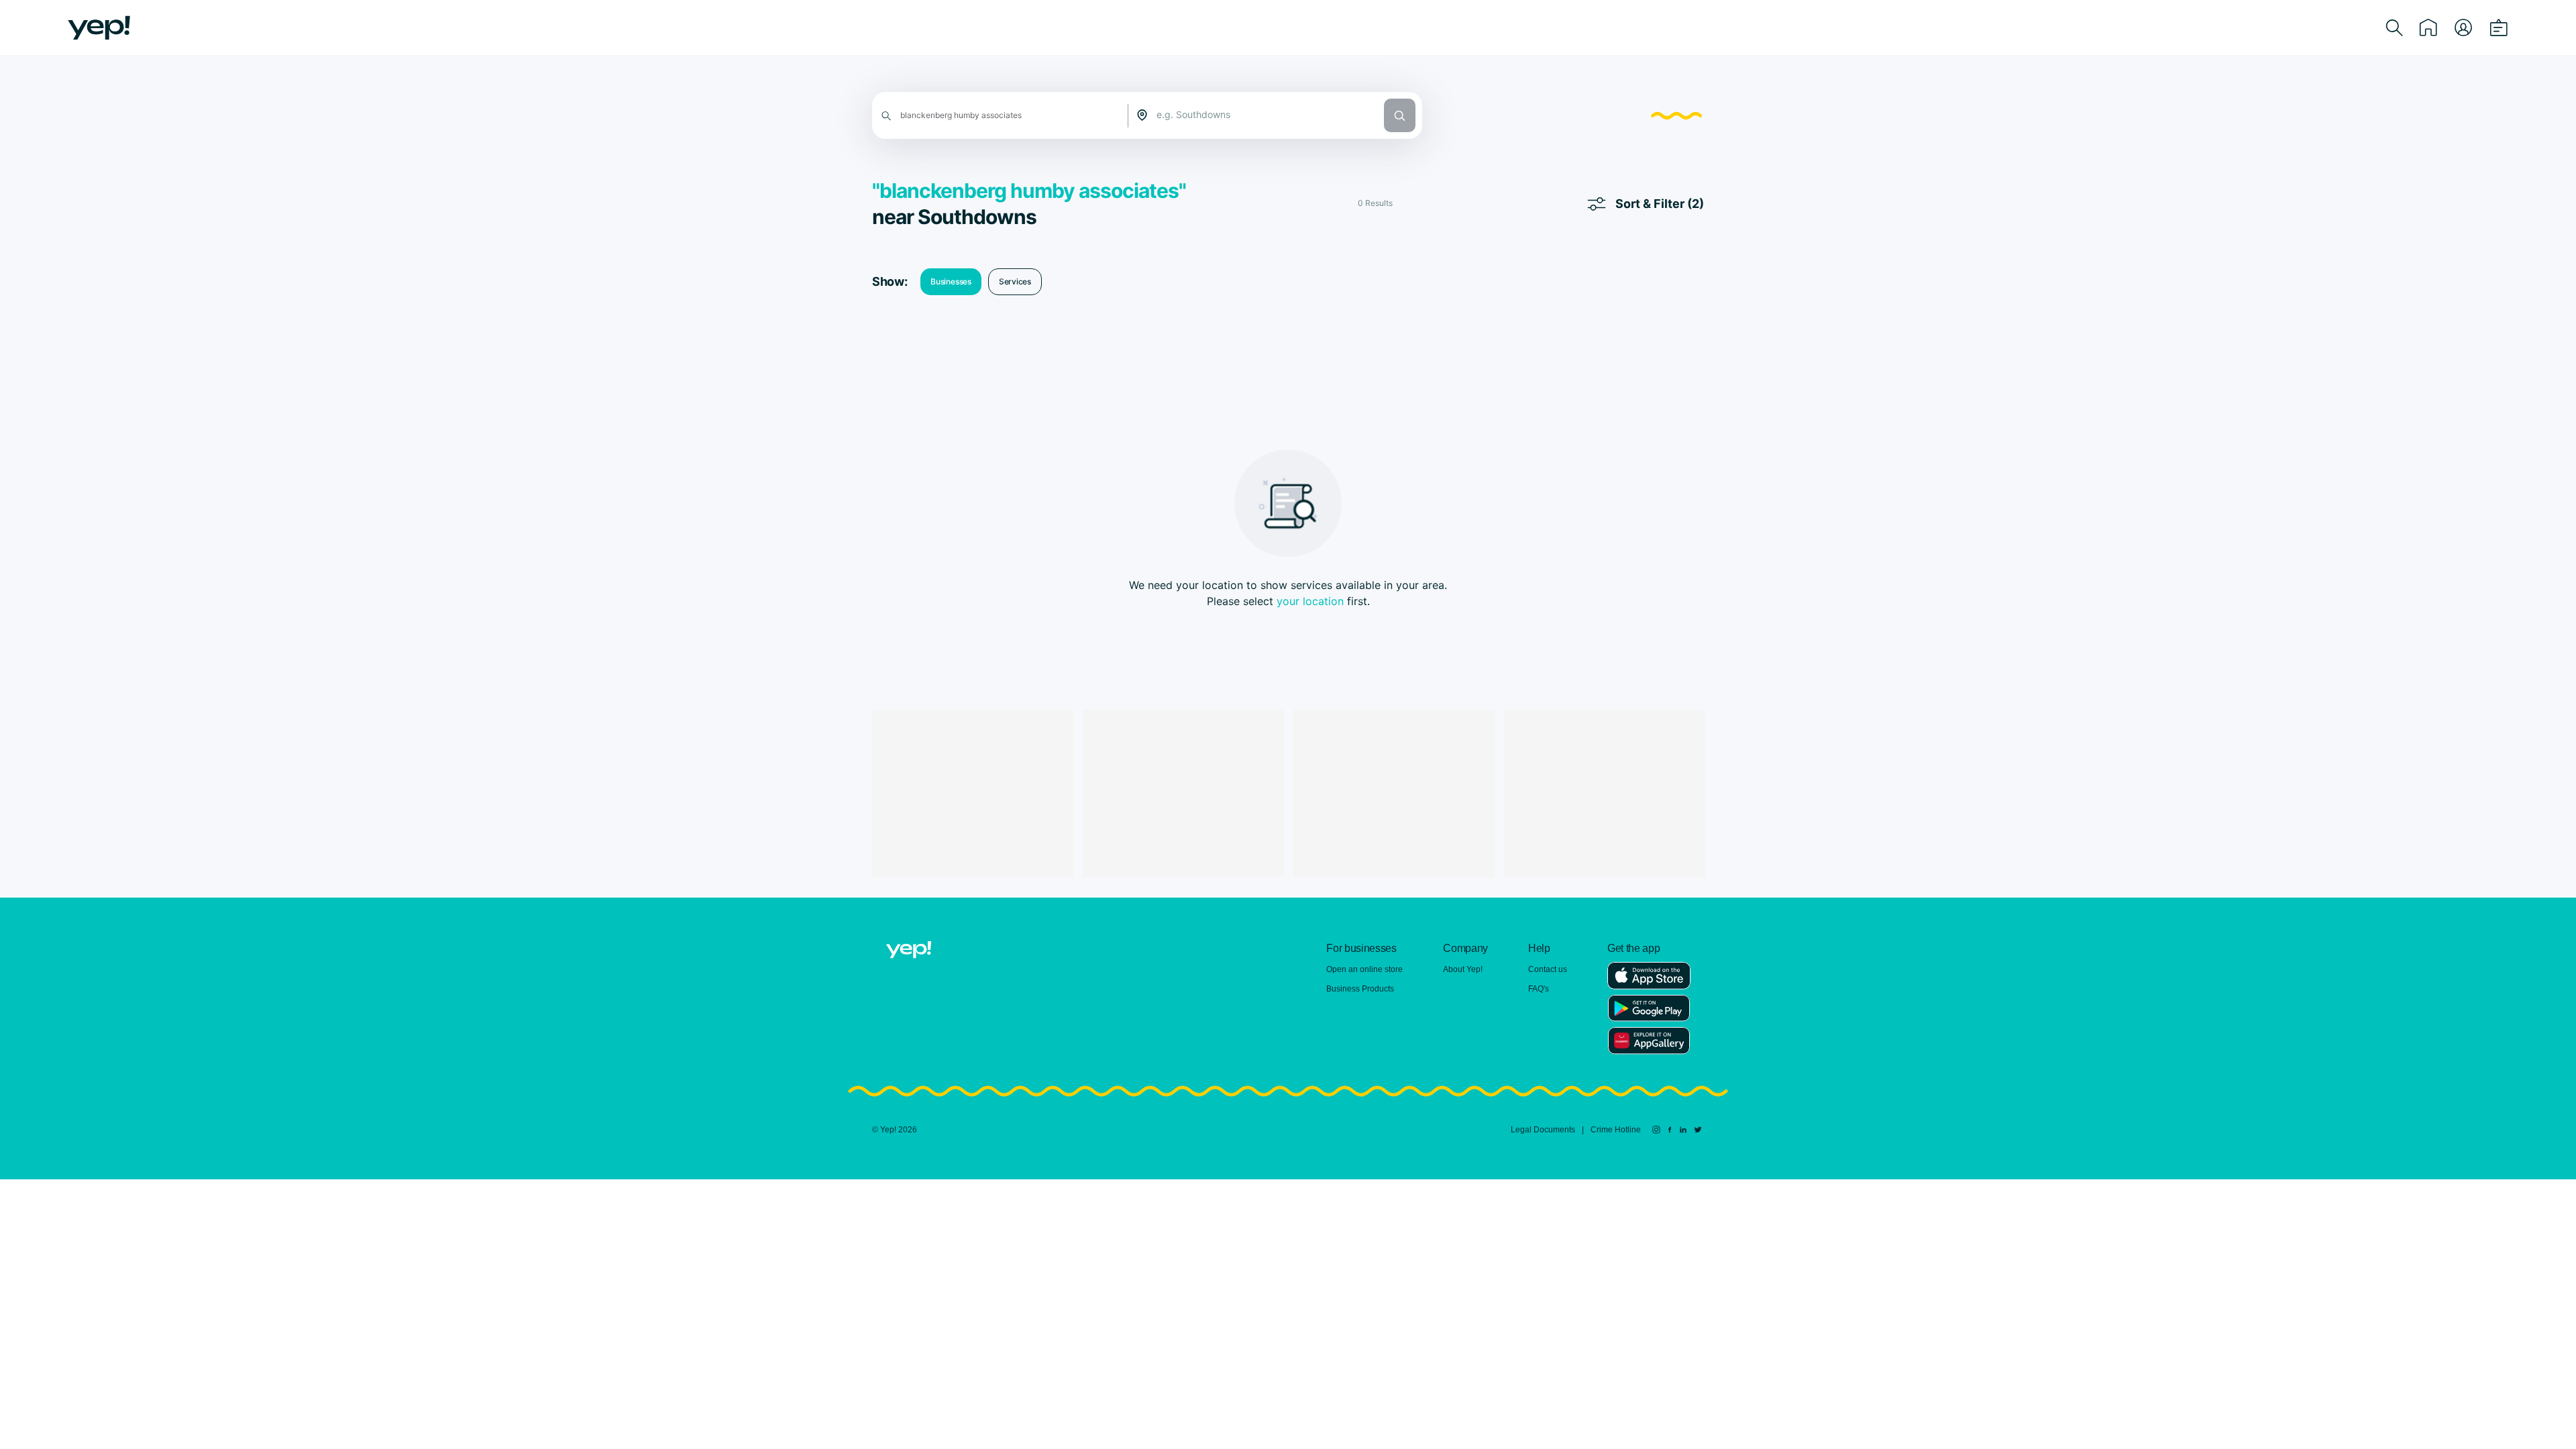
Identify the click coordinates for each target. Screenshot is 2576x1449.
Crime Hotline (1616, 1130)
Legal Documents (1543, 1130)
